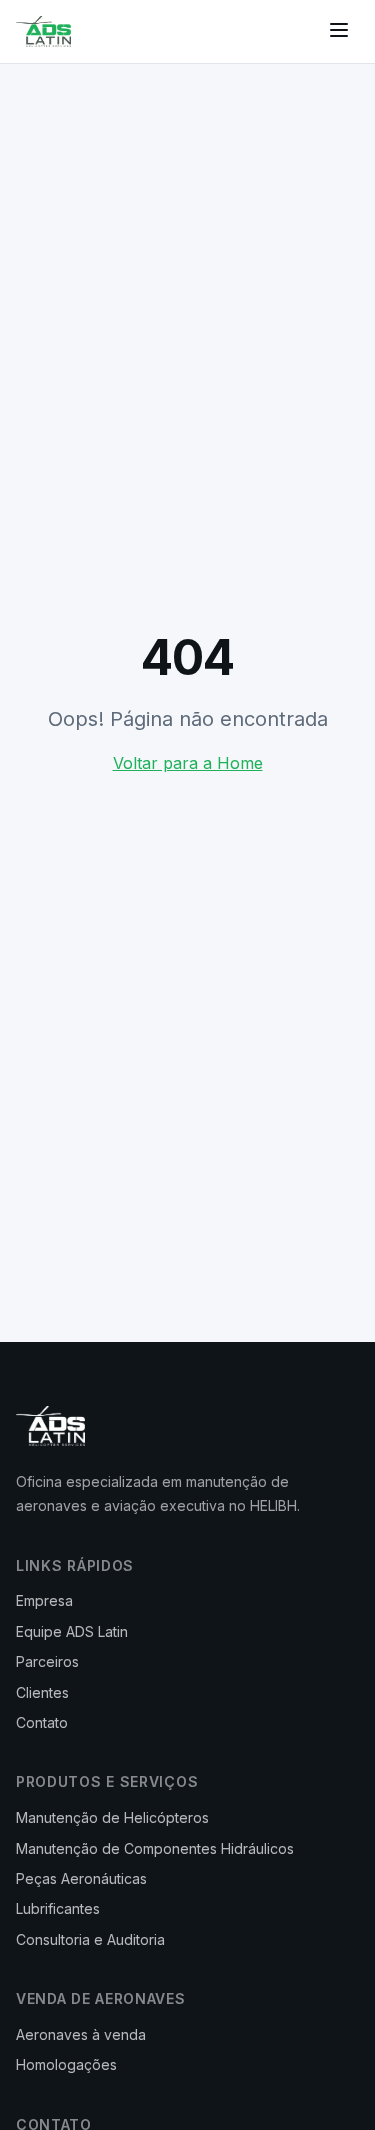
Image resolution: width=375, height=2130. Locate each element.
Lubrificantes (58, 1908)
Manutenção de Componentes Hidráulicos (155, 1848)
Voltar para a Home (188, 763)
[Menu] (339, 31)
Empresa (44, 1600)
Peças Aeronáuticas (81, 1878)
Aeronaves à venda (81, 2034)
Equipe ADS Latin (72, 1631)
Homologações (66, 2064)
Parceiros (47, 1661)
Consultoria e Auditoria (90, 1939)
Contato (42, 1722)
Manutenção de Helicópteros (112, 1817)
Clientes (42, 1692)
